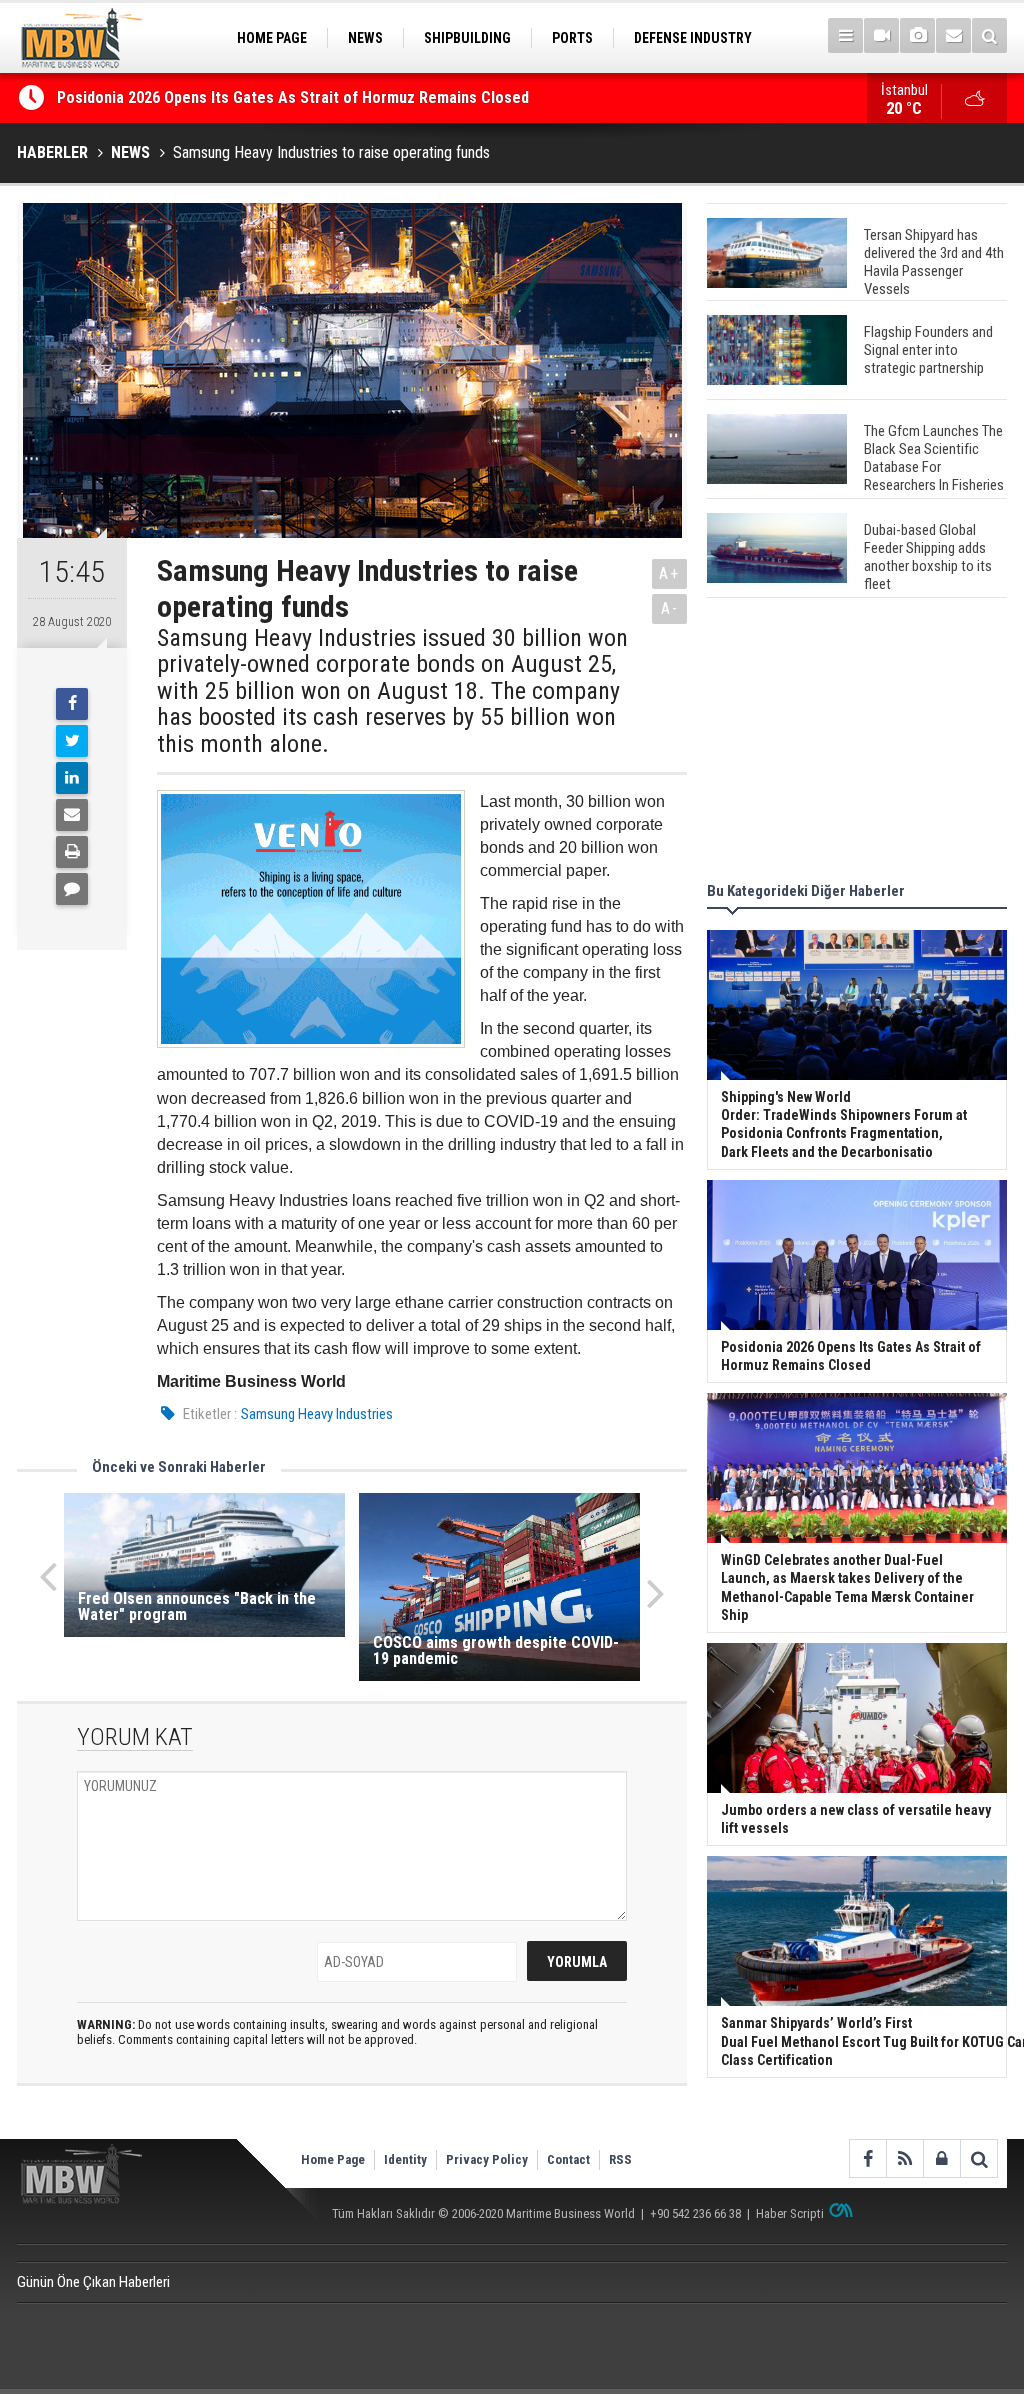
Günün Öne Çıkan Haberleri (93, 2282)
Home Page (333, 2159)
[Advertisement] (857, 743)
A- (670, 608)
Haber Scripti (790, 2213)
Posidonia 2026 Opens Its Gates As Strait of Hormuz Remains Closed (295, 97)
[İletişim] (953, 35)
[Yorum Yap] (72, 889)
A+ (669, 573)
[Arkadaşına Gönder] (72, 815)
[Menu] (845, 35)
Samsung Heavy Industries (317, 1414)
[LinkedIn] (72, 778)
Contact (568, 2159)
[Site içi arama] (989, 35)
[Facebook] (72, 704)
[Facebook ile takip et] (867, 2158)
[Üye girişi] (941, 2158)
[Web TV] (881, 35)
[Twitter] (72, 741)
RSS (620, 2159)
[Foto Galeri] (917, 35)
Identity (405, 2159)
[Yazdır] (72, 852)
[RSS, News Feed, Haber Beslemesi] (904, 2158)
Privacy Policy (487, 2159)
